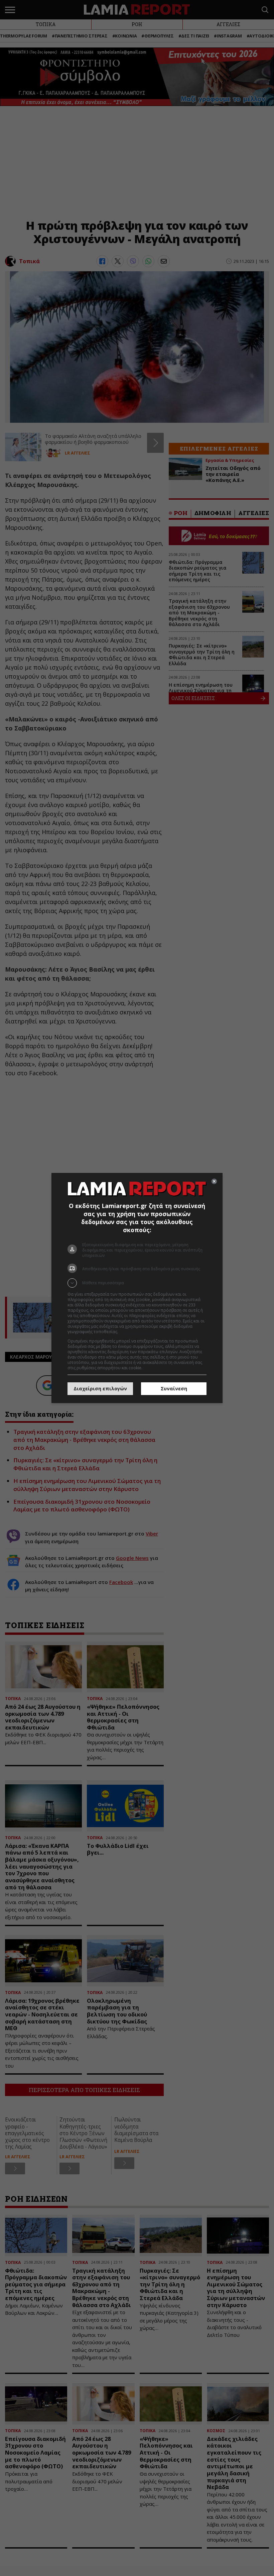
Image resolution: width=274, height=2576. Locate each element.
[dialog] (137, 1288)
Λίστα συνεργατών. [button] (138, 1332)
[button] (137, 1283)
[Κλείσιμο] (214, 1181)
